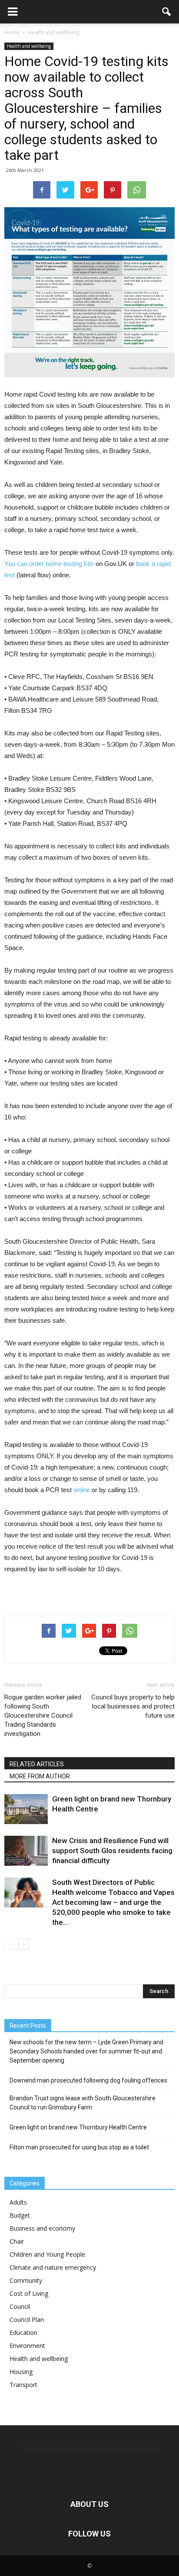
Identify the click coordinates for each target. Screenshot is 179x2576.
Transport (23, 2385)
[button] (167, 12)
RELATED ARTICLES (37, 1764)
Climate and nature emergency (53, 2267)
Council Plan (27, 2319)
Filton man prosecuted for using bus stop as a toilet (79, 2147)
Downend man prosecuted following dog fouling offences (88, 2080)
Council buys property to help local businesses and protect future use (133, 1706)
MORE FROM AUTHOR (40, 1776)
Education (23, 2333)
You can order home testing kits (49, 564)
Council (20, 2306)
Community (26, 2280)
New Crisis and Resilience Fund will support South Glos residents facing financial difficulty (112, 1851)
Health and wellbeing (29, 46)
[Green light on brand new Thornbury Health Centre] (26, 1809)
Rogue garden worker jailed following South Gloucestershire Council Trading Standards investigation (43, 1715)
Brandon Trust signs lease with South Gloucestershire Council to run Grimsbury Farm (83, 2103)
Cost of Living (29, 2293)
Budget (20, 2215)
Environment (27, 2346)
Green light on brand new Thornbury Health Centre (78, 2127)
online (82, 1490)
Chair (17, 2241)
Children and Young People (47, 2254)
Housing (21, 2372)
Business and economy (42, 2228)
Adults (18, 2202)
